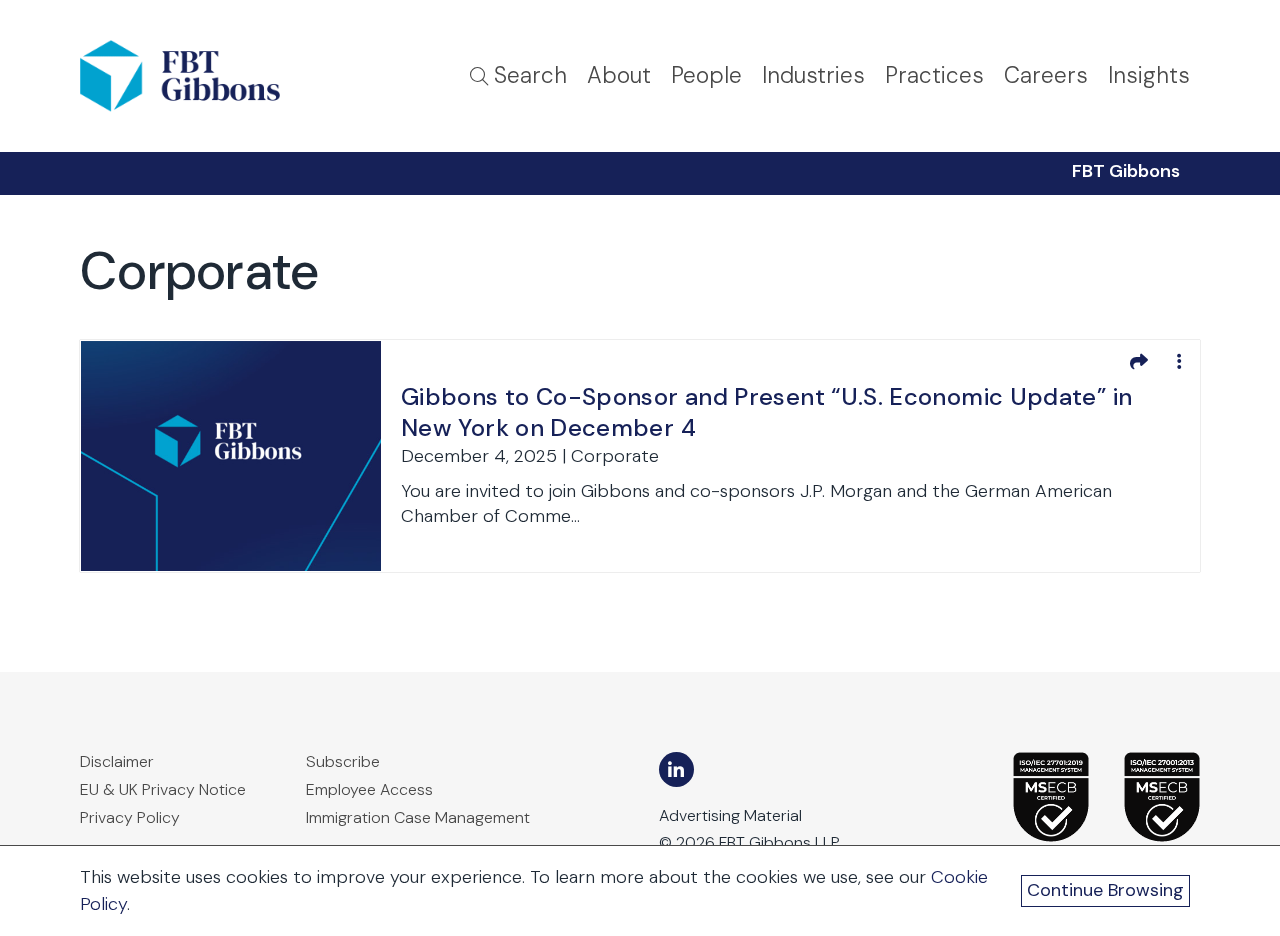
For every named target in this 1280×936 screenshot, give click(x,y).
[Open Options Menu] (1179, 361)
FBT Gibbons (1126, 171)
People (706, 75)
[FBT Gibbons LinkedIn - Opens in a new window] (676, 769)
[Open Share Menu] (1139, 361)
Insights (1149, 75)
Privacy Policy (130, 817)
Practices (934, 75)
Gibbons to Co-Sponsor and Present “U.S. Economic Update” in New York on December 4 (766, 412)
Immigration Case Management (418, 817)
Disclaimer (117, 761)
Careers (1046, 75)
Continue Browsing (1105, 890)
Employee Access (369, 789)
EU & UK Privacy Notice (163, 789)
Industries (813, 75)
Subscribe (343, 761)
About (619, 75)
